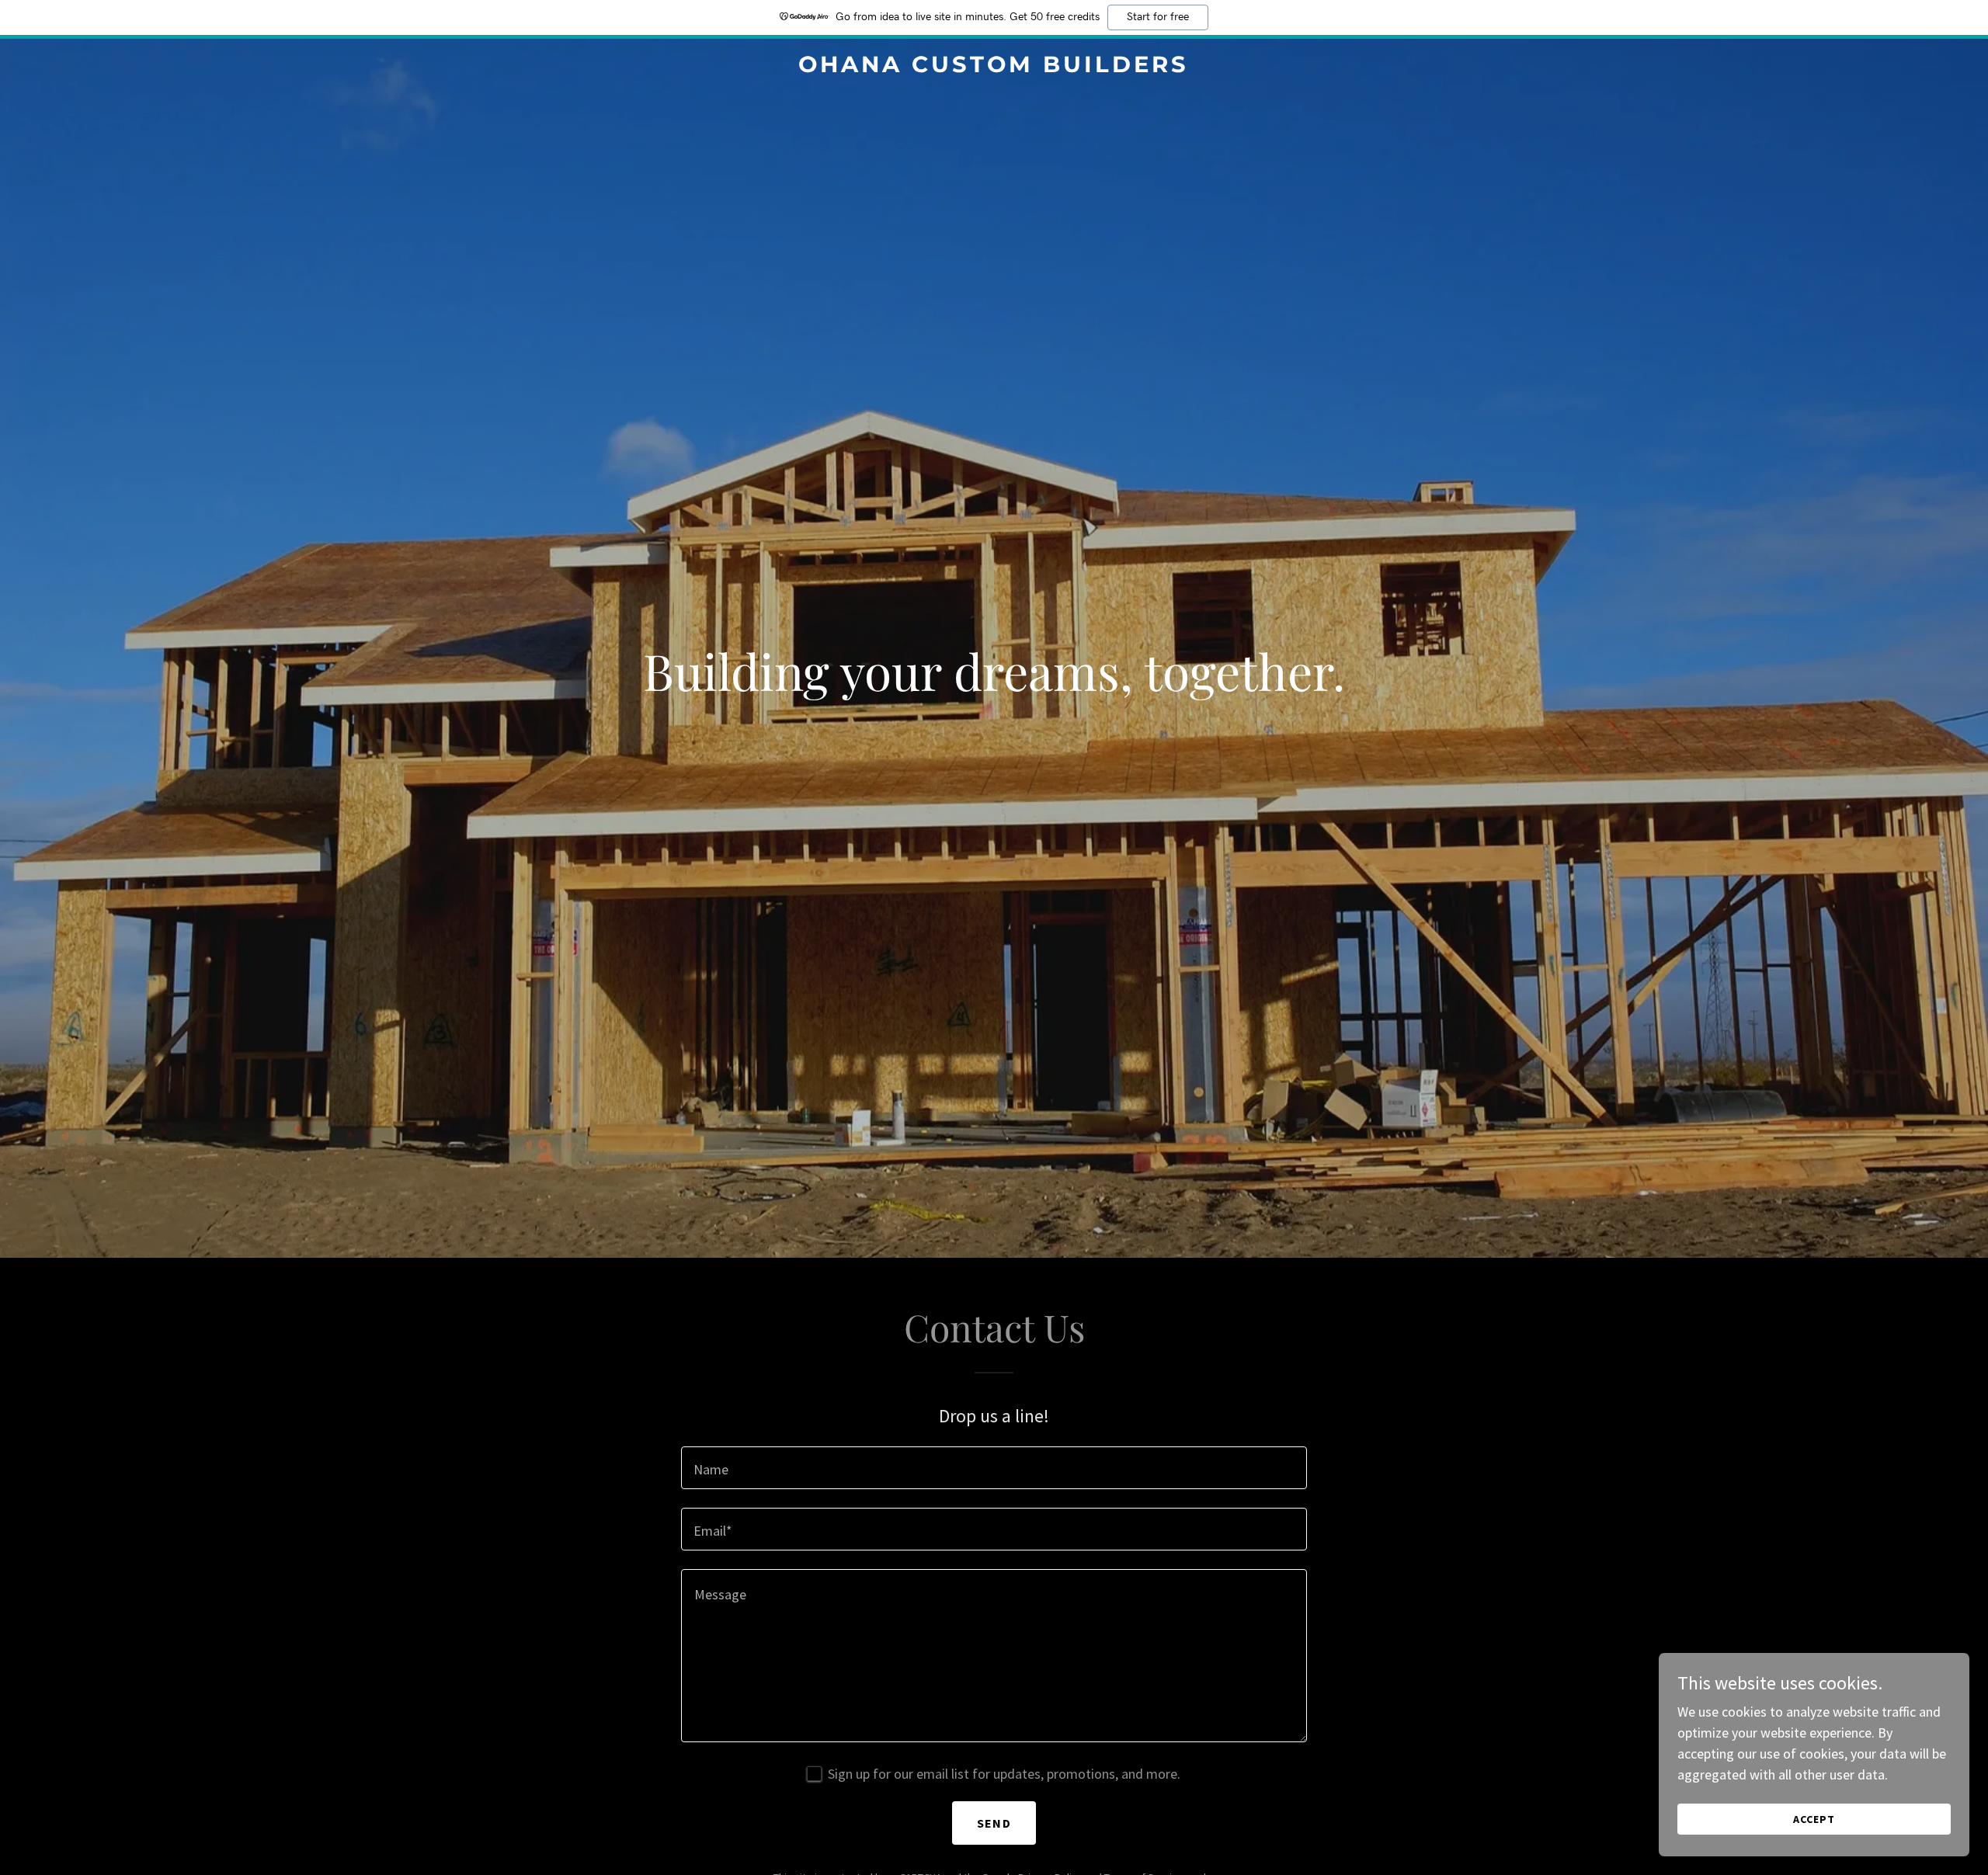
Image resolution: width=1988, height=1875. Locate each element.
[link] (994, 67)
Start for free (1158, 17)
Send (994, 1823)
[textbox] (994, 1468)
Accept (1814, 1819)
